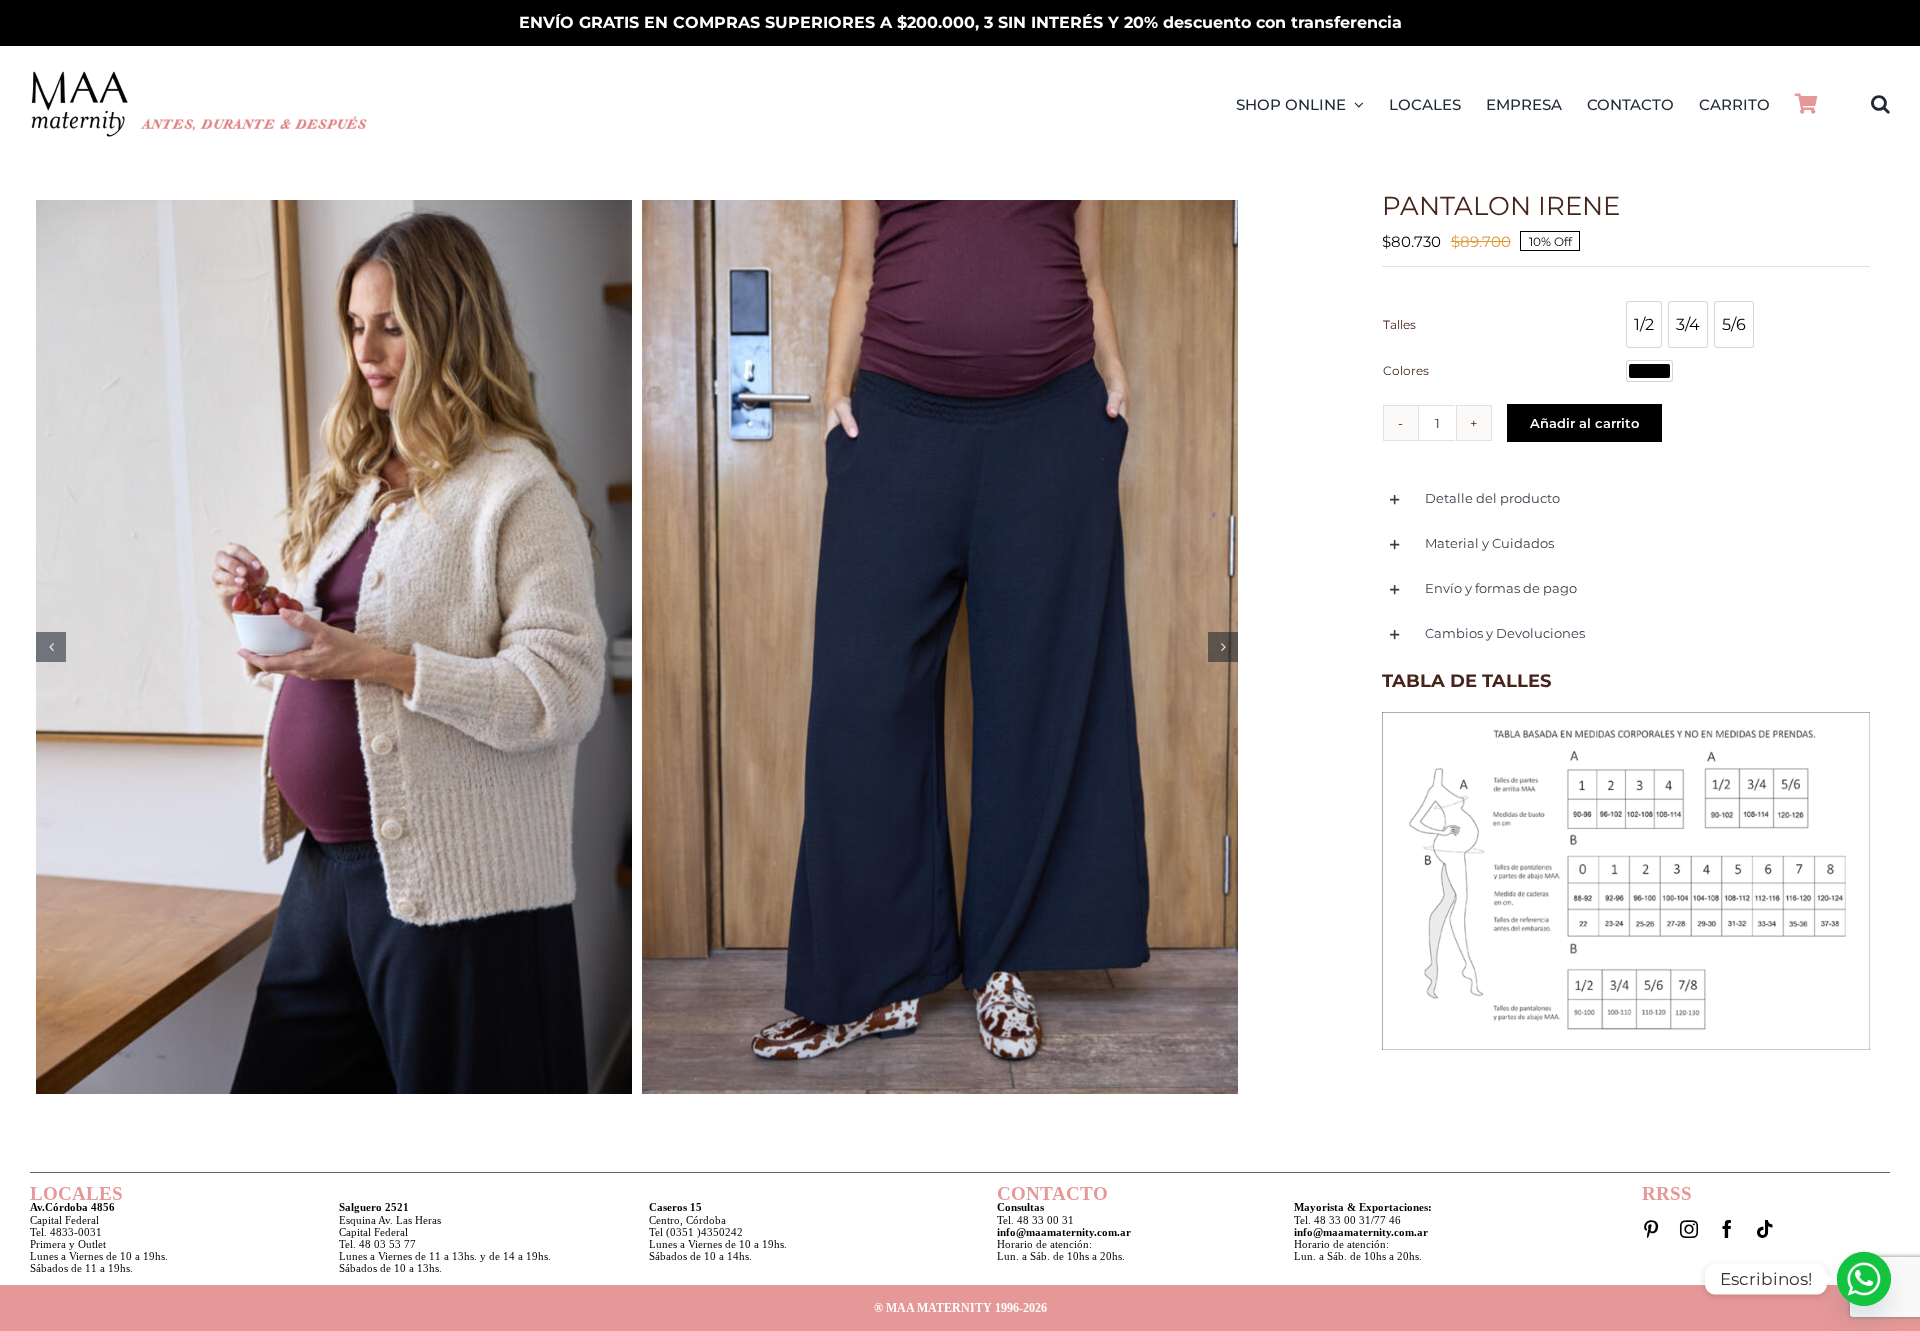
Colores (1406, 370)
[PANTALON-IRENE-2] (940, 647)
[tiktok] (1765, 1229)
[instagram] (1689, 1229)
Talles (1399, 324)
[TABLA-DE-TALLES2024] (1625, 717)
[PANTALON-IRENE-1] (334, 647)
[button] (1880, 104)
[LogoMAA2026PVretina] (200, 76)
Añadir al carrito (1584, 423)
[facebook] (1727, 1229)
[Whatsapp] (1864, 1279)
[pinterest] (1651, 1229)
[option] (1644, 324)
